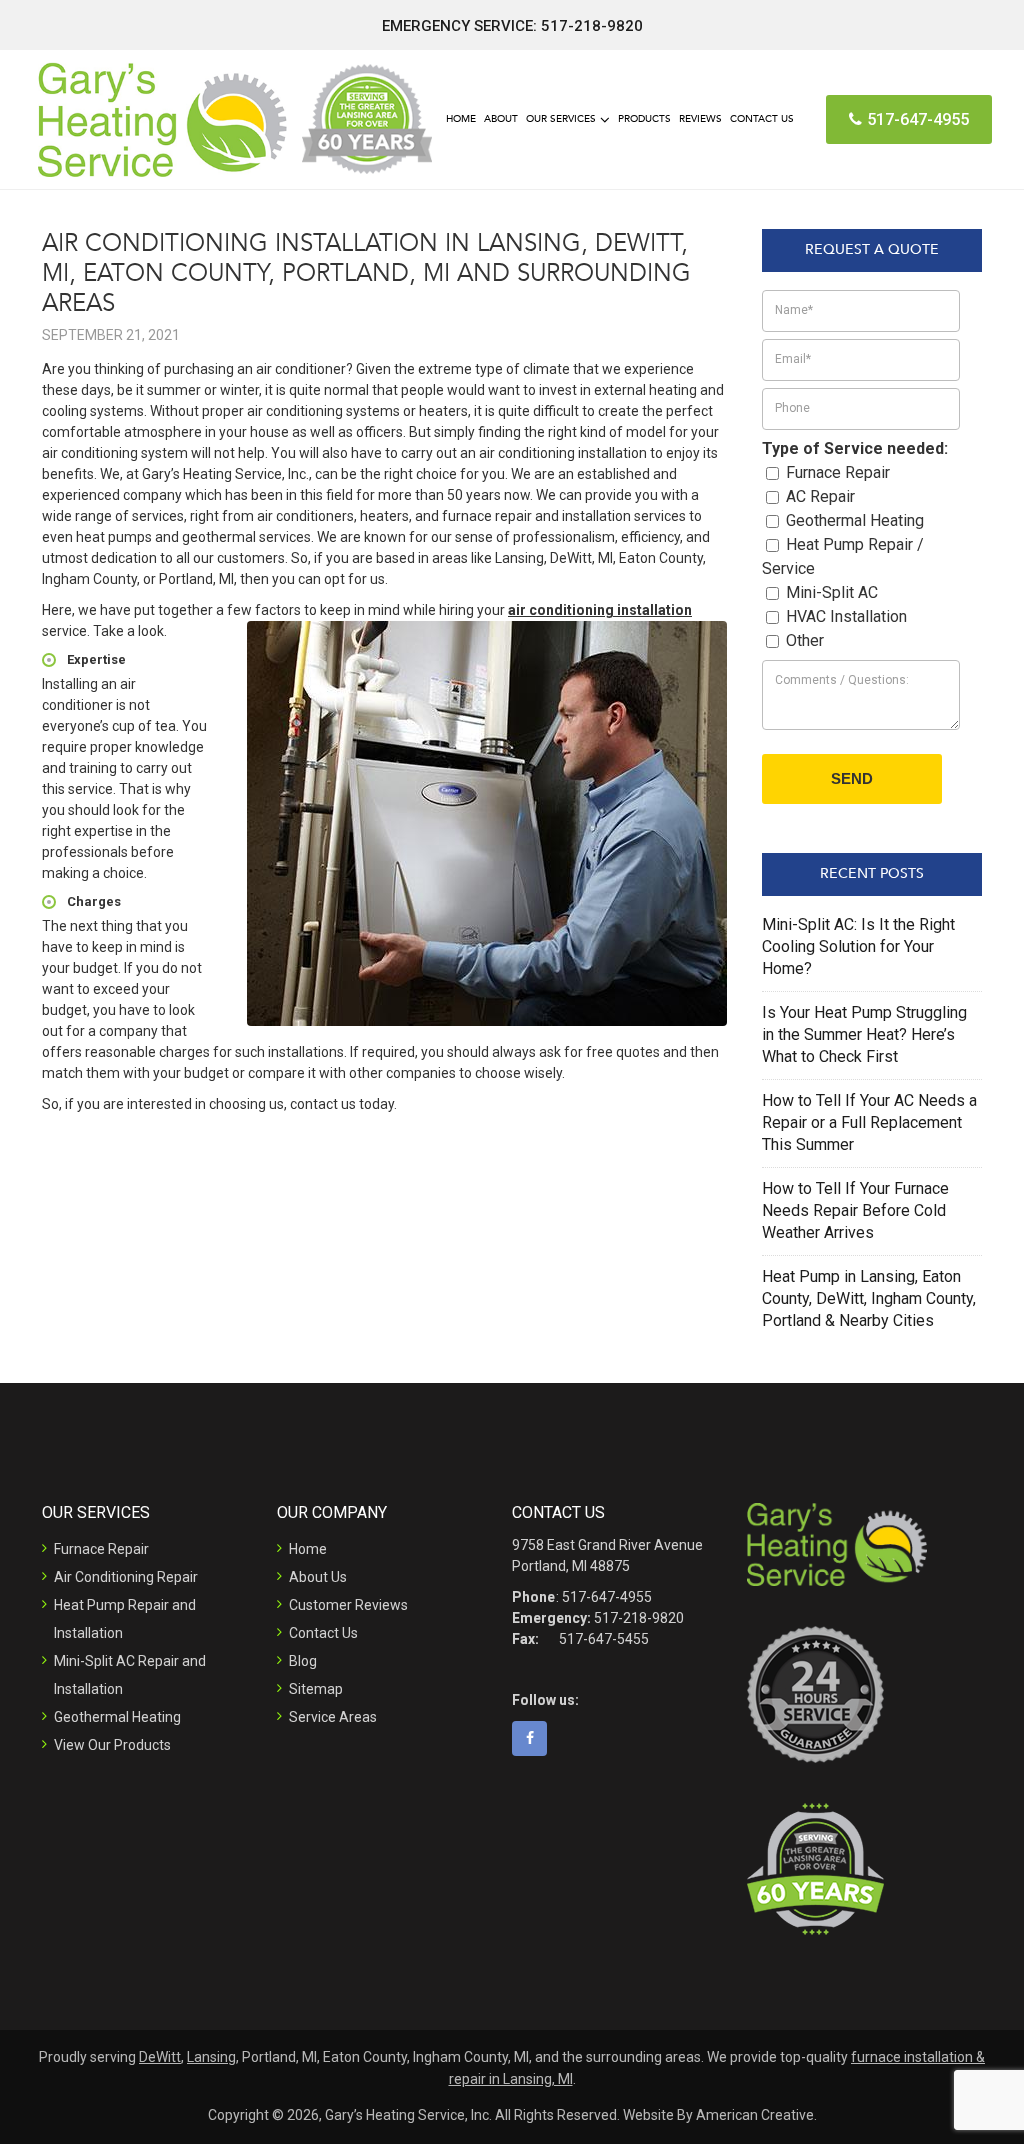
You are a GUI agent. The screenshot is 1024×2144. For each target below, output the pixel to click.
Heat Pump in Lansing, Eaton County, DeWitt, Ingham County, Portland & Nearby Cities (869, 1298)
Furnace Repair (101, 1549)
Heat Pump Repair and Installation (125, 1619)
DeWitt (160, 2057)
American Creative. (756, 2115)
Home (308, 1549)
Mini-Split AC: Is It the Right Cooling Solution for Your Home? (858, 946)
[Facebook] (537, 1738)
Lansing (211, 2057)
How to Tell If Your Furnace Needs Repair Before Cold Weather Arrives (855, 1210)
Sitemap (316, 1689)
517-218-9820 (592, 26)
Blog (303, 1661)
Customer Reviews (348, 1605)
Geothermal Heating (117, 1717)
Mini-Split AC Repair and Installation (130, 1675)
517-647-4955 (918, 119)
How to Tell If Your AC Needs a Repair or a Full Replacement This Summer (869, 1122)
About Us (318, 1577)
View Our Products (112, 1745)
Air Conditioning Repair (126, 1577)
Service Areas (333, 1717)
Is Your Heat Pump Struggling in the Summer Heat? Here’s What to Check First (864, 1034)
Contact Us (323, 1633)
